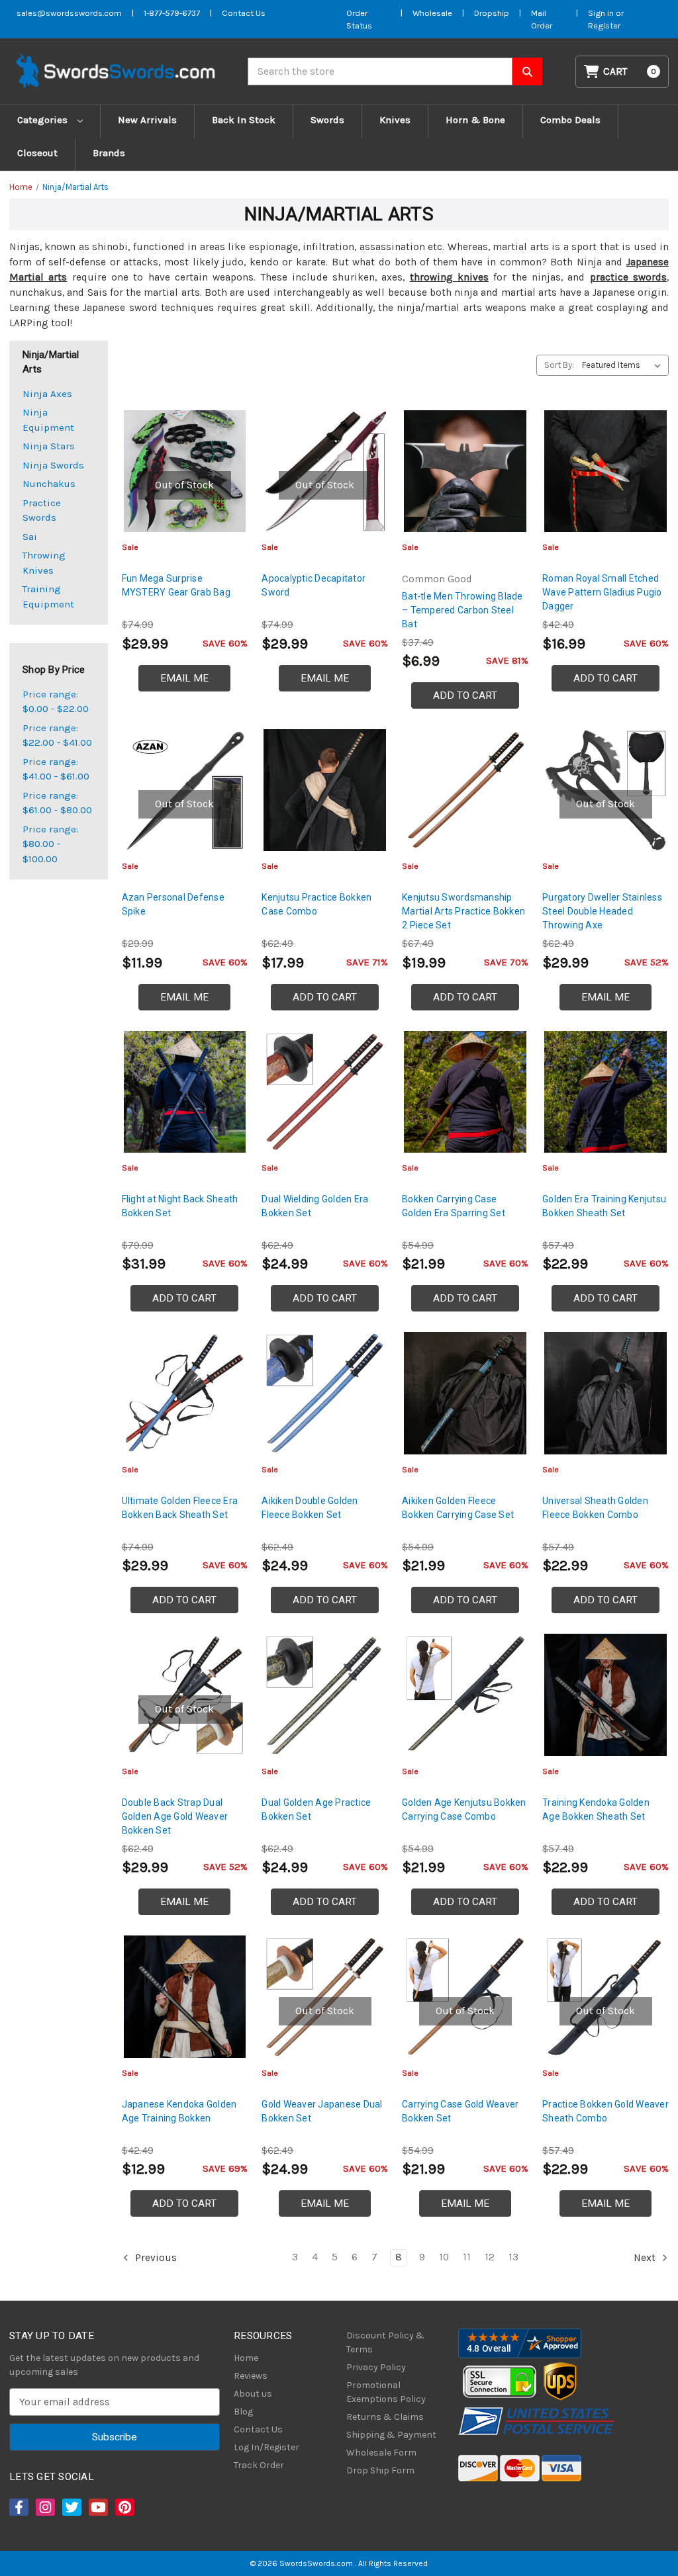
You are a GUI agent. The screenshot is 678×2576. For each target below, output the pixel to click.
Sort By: (559, 365)
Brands (109, 153)
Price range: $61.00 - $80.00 (57, 803)
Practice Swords (42, 511)
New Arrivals (147, 120)
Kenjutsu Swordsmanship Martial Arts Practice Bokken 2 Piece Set (463, 911)
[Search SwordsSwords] (527, 71)
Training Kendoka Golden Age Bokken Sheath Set (596, 1809)
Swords (327, 120)
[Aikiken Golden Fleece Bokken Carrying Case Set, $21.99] (465, 1393)
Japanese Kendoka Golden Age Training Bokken (179, 2111)
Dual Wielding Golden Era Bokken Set (315, 1206)
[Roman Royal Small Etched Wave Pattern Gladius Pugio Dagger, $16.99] (605, 471)
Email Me (184, 678)
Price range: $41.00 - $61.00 (56, 769)
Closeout (37, 153)
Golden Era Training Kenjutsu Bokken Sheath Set (604, 1206)
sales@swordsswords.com (69, 13)
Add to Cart (465, 695)
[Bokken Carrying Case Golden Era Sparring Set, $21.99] (465, 1092)
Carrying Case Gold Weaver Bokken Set (460, 2111)
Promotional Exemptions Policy (386, 2392)
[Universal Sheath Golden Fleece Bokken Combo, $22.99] (605, 1393)
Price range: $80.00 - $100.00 (50, 844)
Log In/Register (266, 2447)
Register (604, 25)
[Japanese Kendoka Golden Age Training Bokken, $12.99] (185, 1997)
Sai (30, 537)
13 (513, 2257)
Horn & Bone (475, 120)
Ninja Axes (47, 394)
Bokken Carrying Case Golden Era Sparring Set (454, 1206)
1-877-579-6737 (172, 13)
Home (246, 2358)
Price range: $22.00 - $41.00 (57, 735)
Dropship (492, 13)
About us (253, 2394)
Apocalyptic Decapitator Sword (314, 585)
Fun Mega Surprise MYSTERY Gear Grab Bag (176, 585)
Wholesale (432, 13)
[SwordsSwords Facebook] (18, 2507)
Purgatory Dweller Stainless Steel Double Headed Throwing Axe (602, 911)
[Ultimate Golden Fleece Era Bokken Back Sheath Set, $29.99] (185, 1393)
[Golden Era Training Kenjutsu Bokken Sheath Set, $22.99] (605, 1092)
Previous (155, 2258)
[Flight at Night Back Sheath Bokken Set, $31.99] (185, 1092)
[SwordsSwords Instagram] (44, 2507)
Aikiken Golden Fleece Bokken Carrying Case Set (458, 1508)
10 (444, 2257)
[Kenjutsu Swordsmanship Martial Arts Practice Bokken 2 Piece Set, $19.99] (465, 790)
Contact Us (244, 13)
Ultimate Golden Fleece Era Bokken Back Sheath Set (180, 1508)
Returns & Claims (385, 2417)
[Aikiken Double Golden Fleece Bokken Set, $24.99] (325, 1393)
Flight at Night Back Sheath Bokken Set (180, 1206)
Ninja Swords (53, 465)
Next (646, 2258)
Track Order (259, 2465)
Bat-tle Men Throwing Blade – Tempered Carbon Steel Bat (462, 610)
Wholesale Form (381, 2453)
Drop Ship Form (380, 2470)
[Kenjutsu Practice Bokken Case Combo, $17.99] (325, 790)
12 (490, 2257)
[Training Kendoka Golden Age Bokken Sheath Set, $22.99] (605, 1695)
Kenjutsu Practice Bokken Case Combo (316, 904)
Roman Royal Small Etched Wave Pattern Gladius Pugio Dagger (602, 592)
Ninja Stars (49, 446)
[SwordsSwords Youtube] (97, 2507)
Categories (44, 120)
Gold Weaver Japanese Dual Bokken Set (322, 2111)
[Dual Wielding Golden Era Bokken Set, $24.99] (325, 1092)
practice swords (628, 277)
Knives (395, 120)
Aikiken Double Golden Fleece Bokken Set (310, 1508)
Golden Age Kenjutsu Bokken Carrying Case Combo (464, 1809)
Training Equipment (48, 597)
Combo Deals (570, 120)
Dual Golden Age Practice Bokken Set (316, 1809)
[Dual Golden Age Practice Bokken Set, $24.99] (325, 1695)
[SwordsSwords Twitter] (71, 2507)
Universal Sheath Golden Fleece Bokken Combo (595, 1508)
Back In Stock (244, 120)
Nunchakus (49, 484)
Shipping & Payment (391, 2435)
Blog (243, 2412)
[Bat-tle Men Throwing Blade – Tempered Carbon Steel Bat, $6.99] (465, 471)
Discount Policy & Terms (385, 2342)
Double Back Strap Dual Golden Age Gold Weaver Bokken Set (175, 1816)
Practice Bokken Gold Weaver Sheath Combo (605, 2111)
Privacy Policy (376, 2367)
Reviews (251, 2376)
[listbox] (624, 365)
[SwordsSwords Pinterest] (124, 2507)
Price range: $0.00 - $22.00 (56, 702)
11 (467, 2257)
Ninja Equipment (48, 420)
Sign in (602, 13)
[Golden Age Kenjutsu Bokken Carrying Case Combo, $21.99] (465, 1695)
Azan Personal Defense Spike (173, 904)
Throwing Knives (44, 563)
